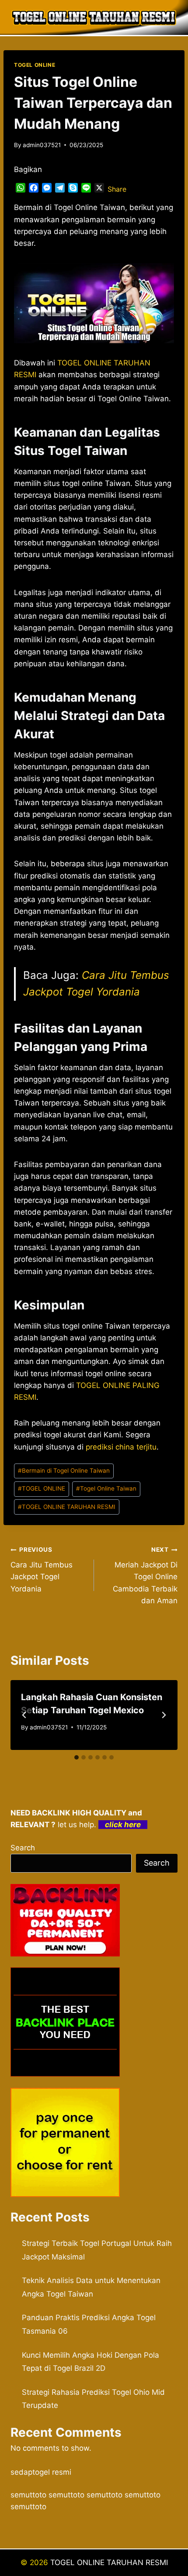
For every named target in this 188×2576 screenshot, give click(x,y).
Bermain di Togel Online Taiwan (64, 1471)
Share (117, 189)
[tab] (77, 1757)
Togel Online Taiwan (106, 1488)
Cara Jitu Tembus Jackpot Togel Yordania (42, 1569)
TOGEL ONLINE (35, 65)
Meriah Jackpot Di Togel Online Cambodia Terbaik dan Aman (145, 1575)
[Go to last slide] (24, 1715)
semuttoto (28, 2495)
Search (23, 1848)
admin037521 (42, 145)
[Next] (164, 1715)
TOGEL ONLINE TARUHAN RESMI (67, 1507)
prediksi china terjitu (121, 1447)
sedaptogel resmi (41, 2472)
